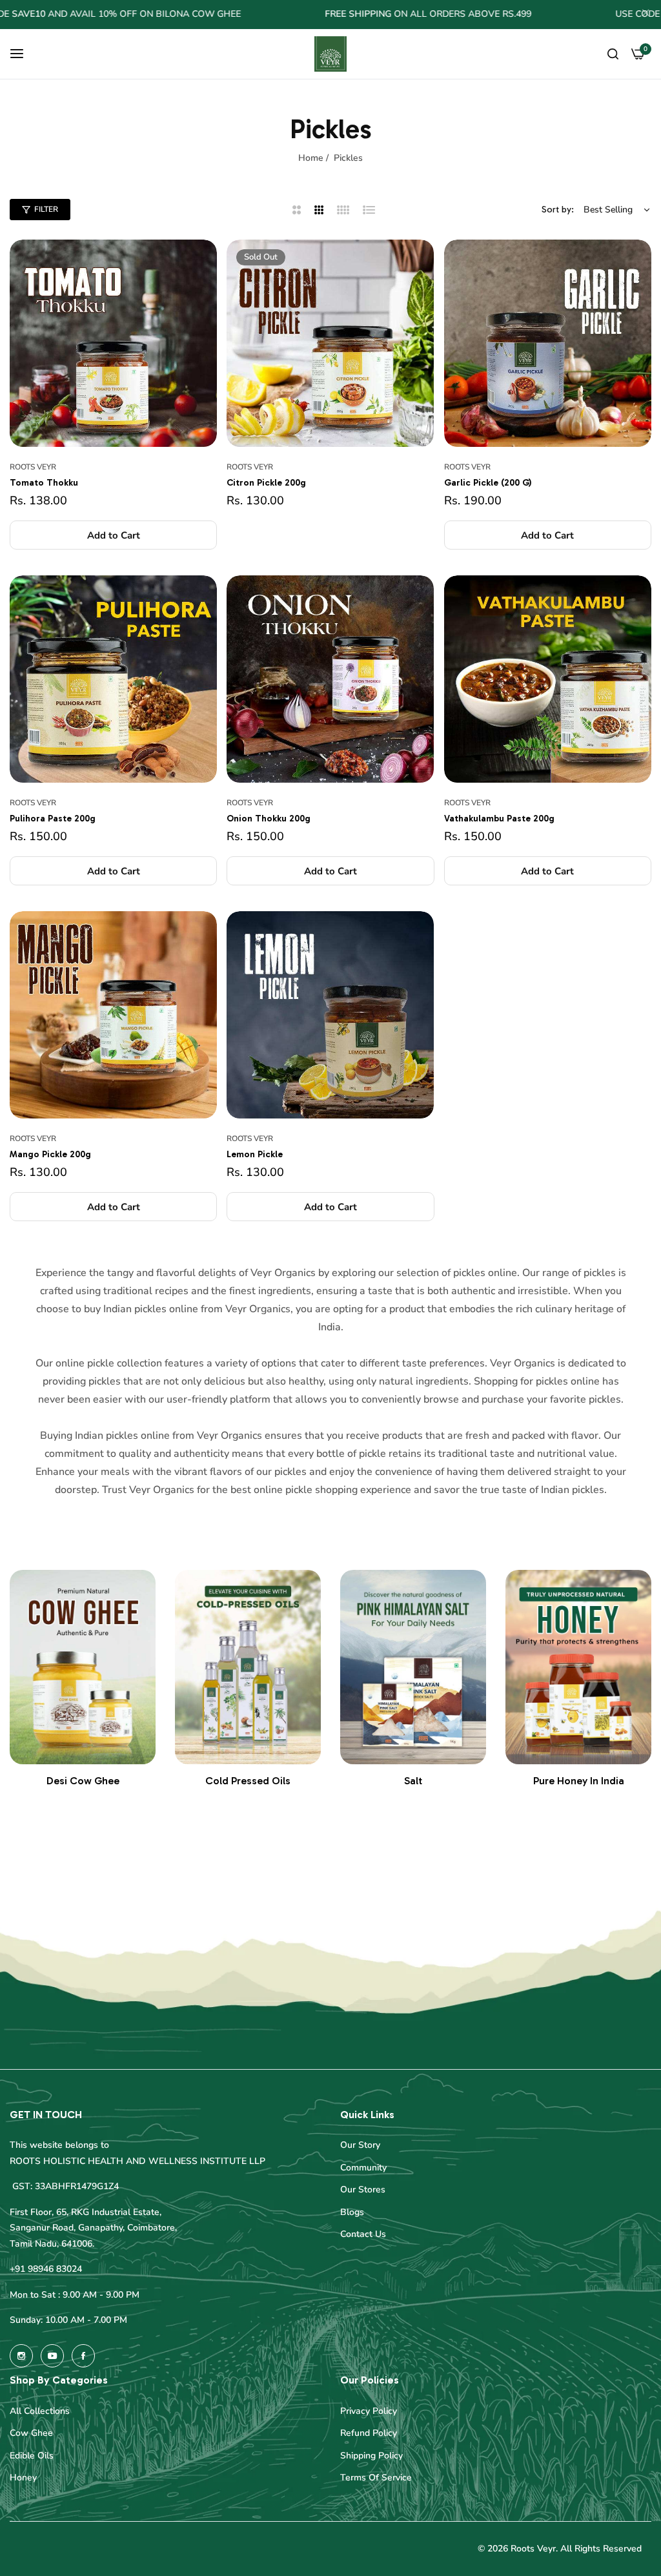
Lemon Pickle (255, 1154)
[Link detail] (21, 2356)
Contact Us (363, 2234)
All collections (40, 2411)
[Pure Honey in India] (578, 1667)
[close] (646, 15)
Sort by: (558, 210)
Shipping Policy (371, 2456)
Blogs (352, 2212)
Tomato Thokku (44, 483)
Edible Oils (32, 2456)
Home (311, 158)
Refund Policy (369, 2433)
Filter (46, 209)
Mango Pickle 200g (50, 1154)
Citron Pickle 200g (266, 483)
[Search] (613, 54)
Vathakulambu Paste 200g (499, 819)
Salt (413, 1781)
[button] (113, 535)
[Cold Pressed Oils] (248, 1667)
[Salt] (413, 1667)
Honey (23, 2478)
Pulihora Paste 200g (53, 819)
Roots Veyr (33, 467)
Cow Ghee (31, 2433)
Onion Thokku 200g (269, 819)
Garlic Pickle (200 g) (488, 483)
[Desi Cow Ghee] (83, 1667)
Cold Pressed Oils (248, 1781)
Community (363, 2168)
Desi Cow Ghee (83, 1781)
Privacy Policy (369, 2411)
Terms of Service (376, 2478)
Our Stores (363, 2190)
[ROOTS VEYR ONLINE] (330, 54)
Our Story (360, 2145)
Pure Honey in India (579, 1781)
